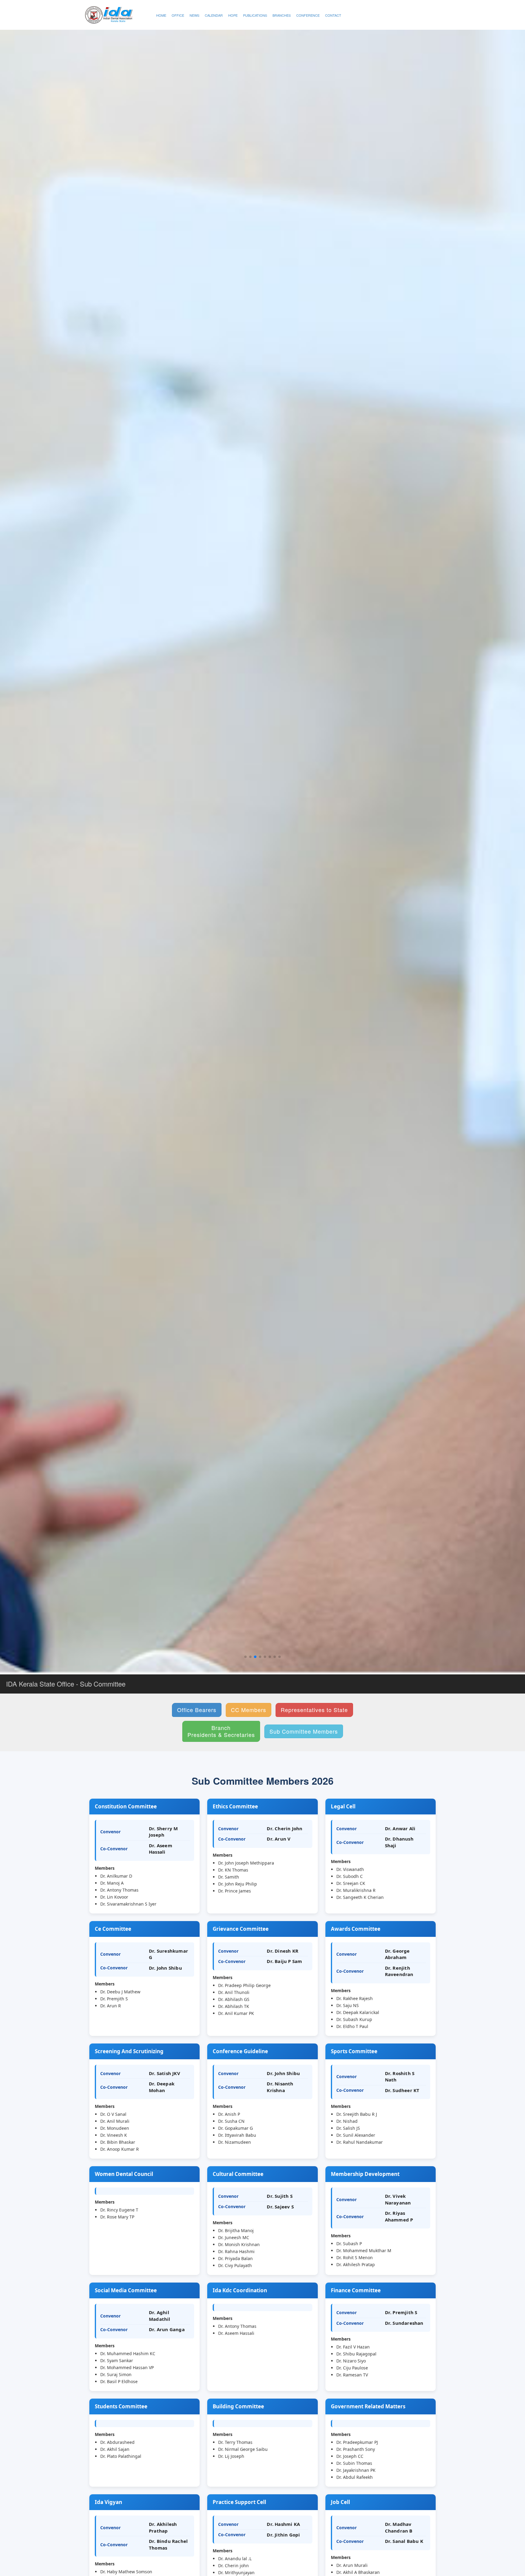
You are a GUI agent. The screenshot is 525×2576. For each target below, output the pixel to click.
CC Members (249, 1710)
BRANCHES (282, 15)
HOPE (233, 15)
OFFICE (178, 15)
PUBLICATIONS (255, 15)
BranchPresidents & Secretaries (221, 1731)
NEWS (194, 15)
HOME (161, 15)
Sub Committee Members (304, 1731)
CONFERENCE (308, 15)
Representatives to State (314, 1710)
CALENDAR (214, 15)
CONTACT (333, 15)
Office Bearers (197, 1710)
